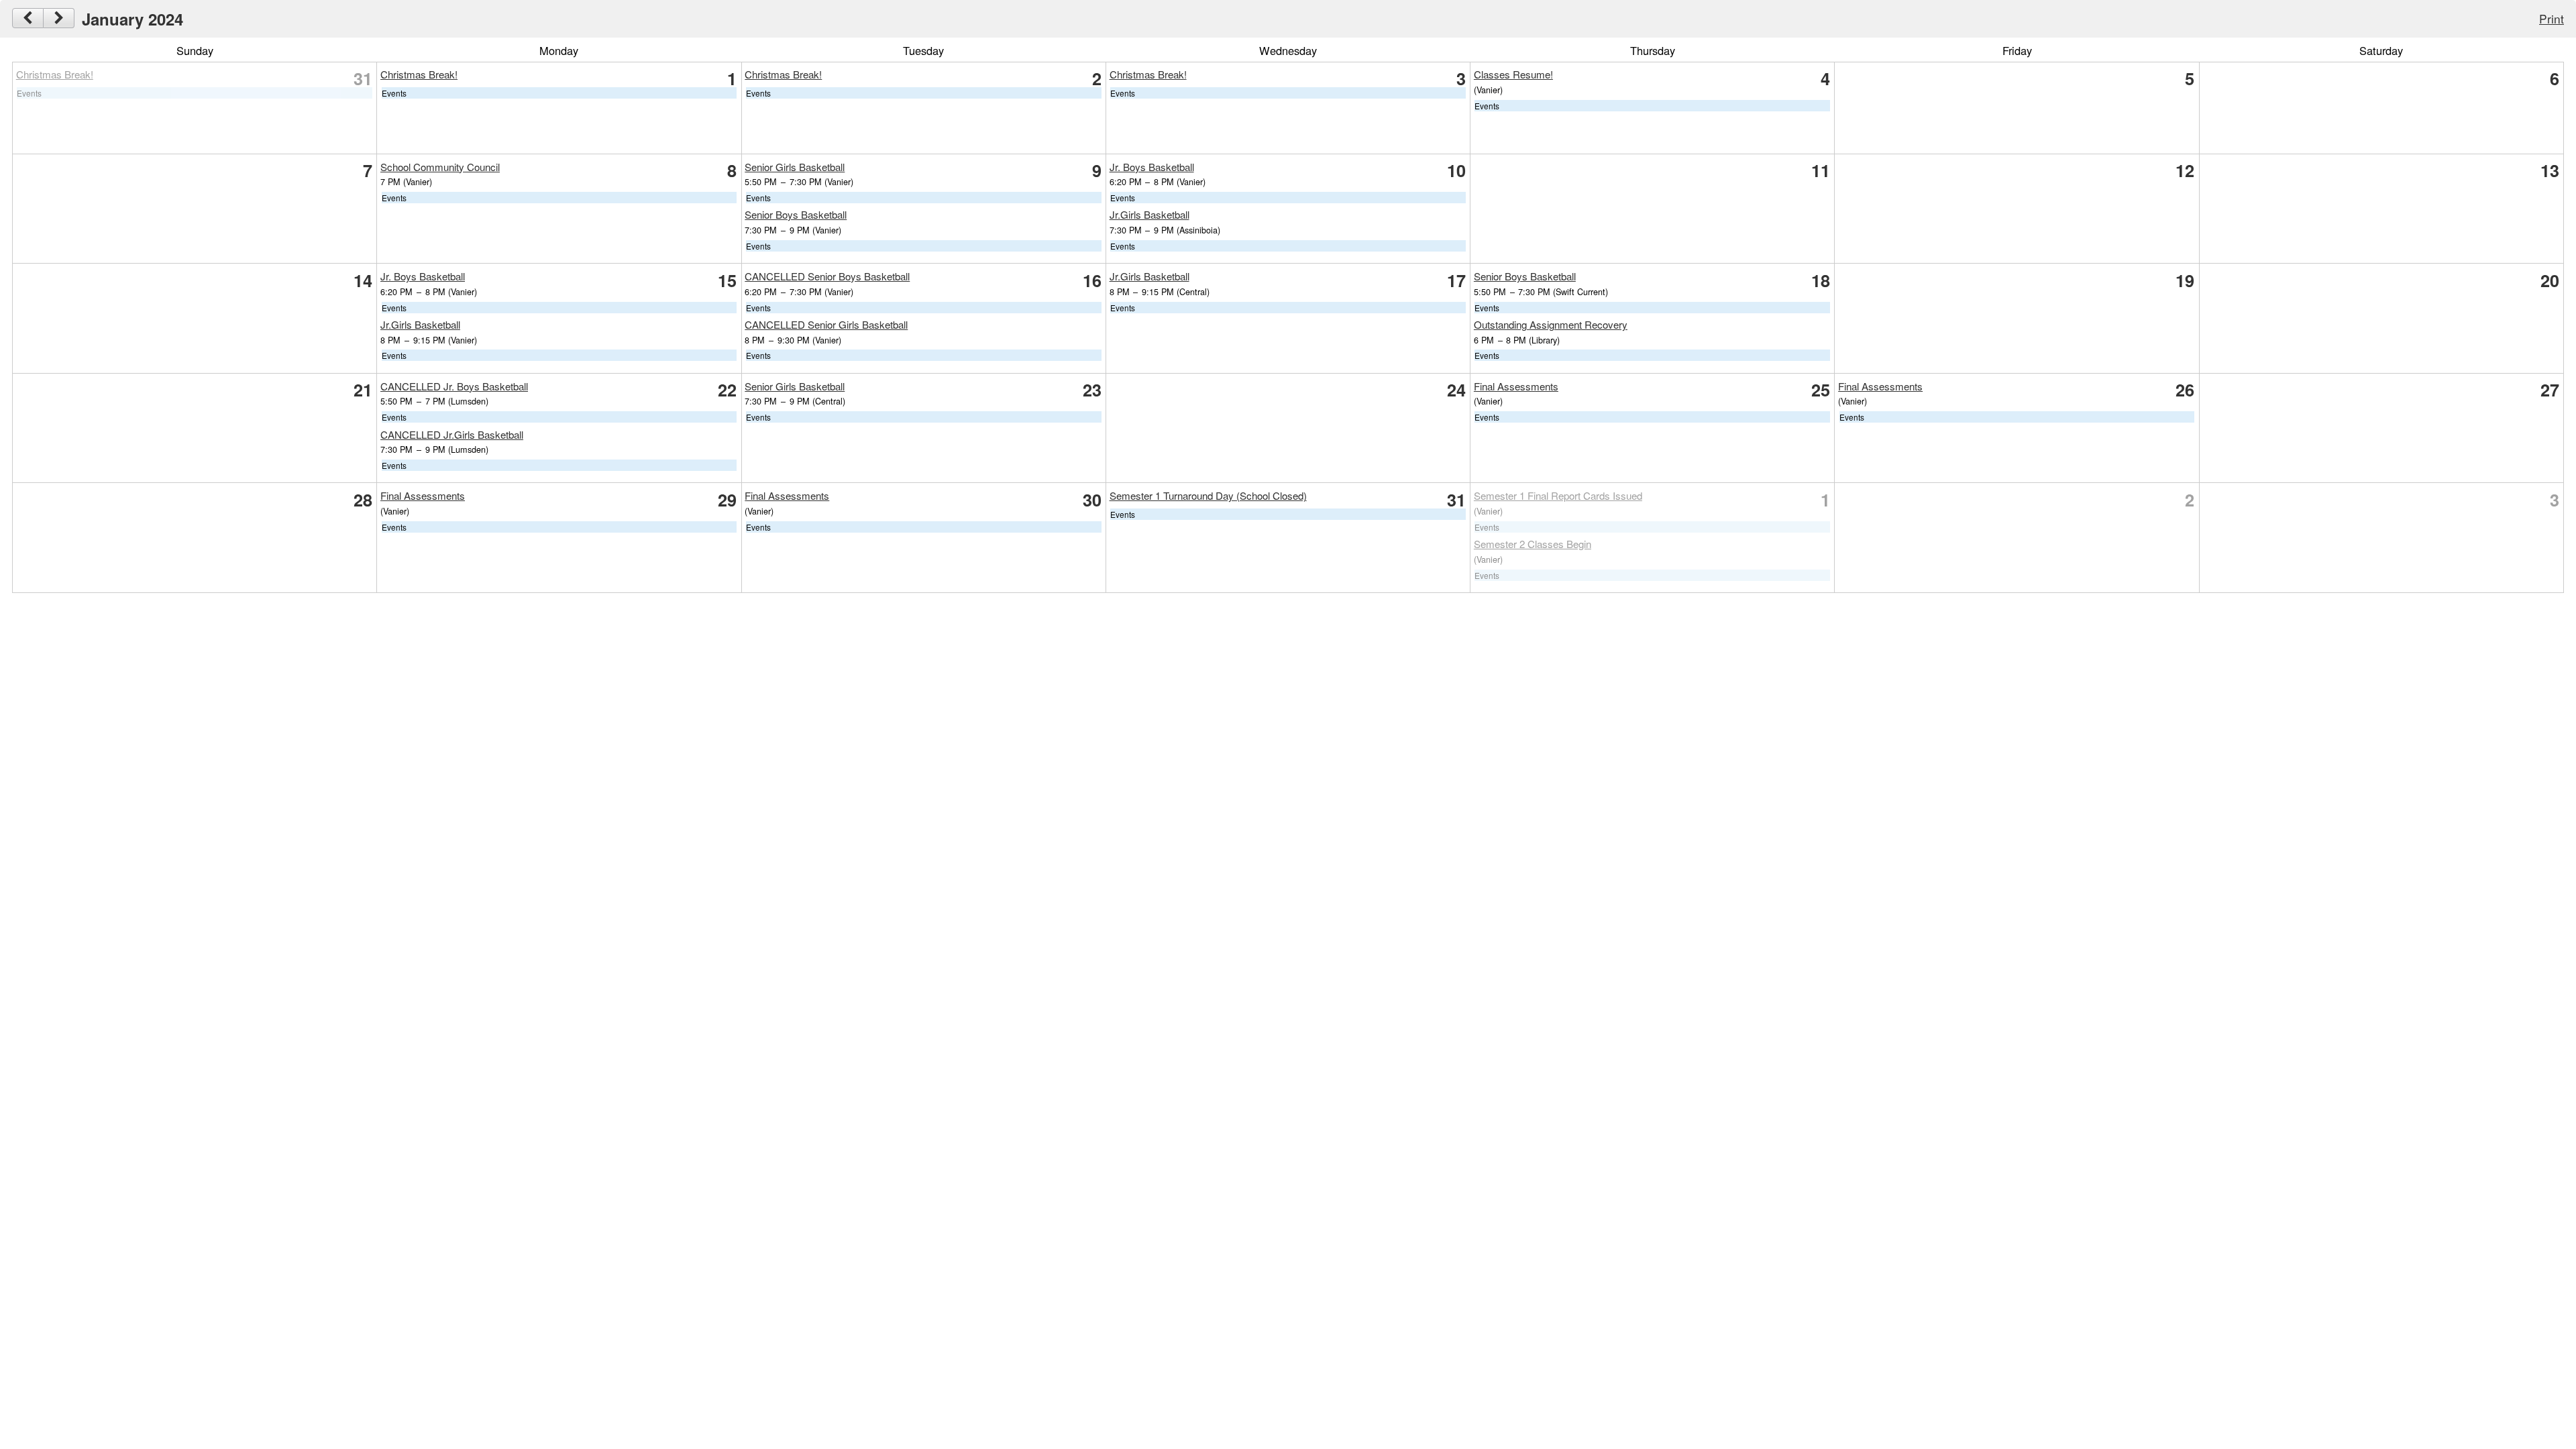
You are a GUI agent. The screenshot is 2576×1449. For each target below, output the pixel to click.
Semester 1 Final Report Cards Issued (1558, 495)
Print (2552, 18)
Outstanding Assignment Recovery (1551, 324)
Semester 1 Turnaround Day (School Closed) (1208, 495)
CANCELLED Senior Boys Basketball (827, 276)
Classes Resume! (1513, 74)
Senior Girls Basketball (795, 167)
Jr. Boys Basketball (1152, 167)
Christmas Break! (55, 74)
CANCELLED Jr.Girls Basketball (452, 434)
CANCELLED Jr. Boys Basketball (454, 386)
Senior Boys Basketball (796, 214)
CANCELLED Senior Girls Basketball (826, 324)
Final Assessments (1516, 386)
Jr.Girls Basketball (1149, 214)
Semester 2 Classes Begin (1533, 544)
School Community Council (440, 167)
